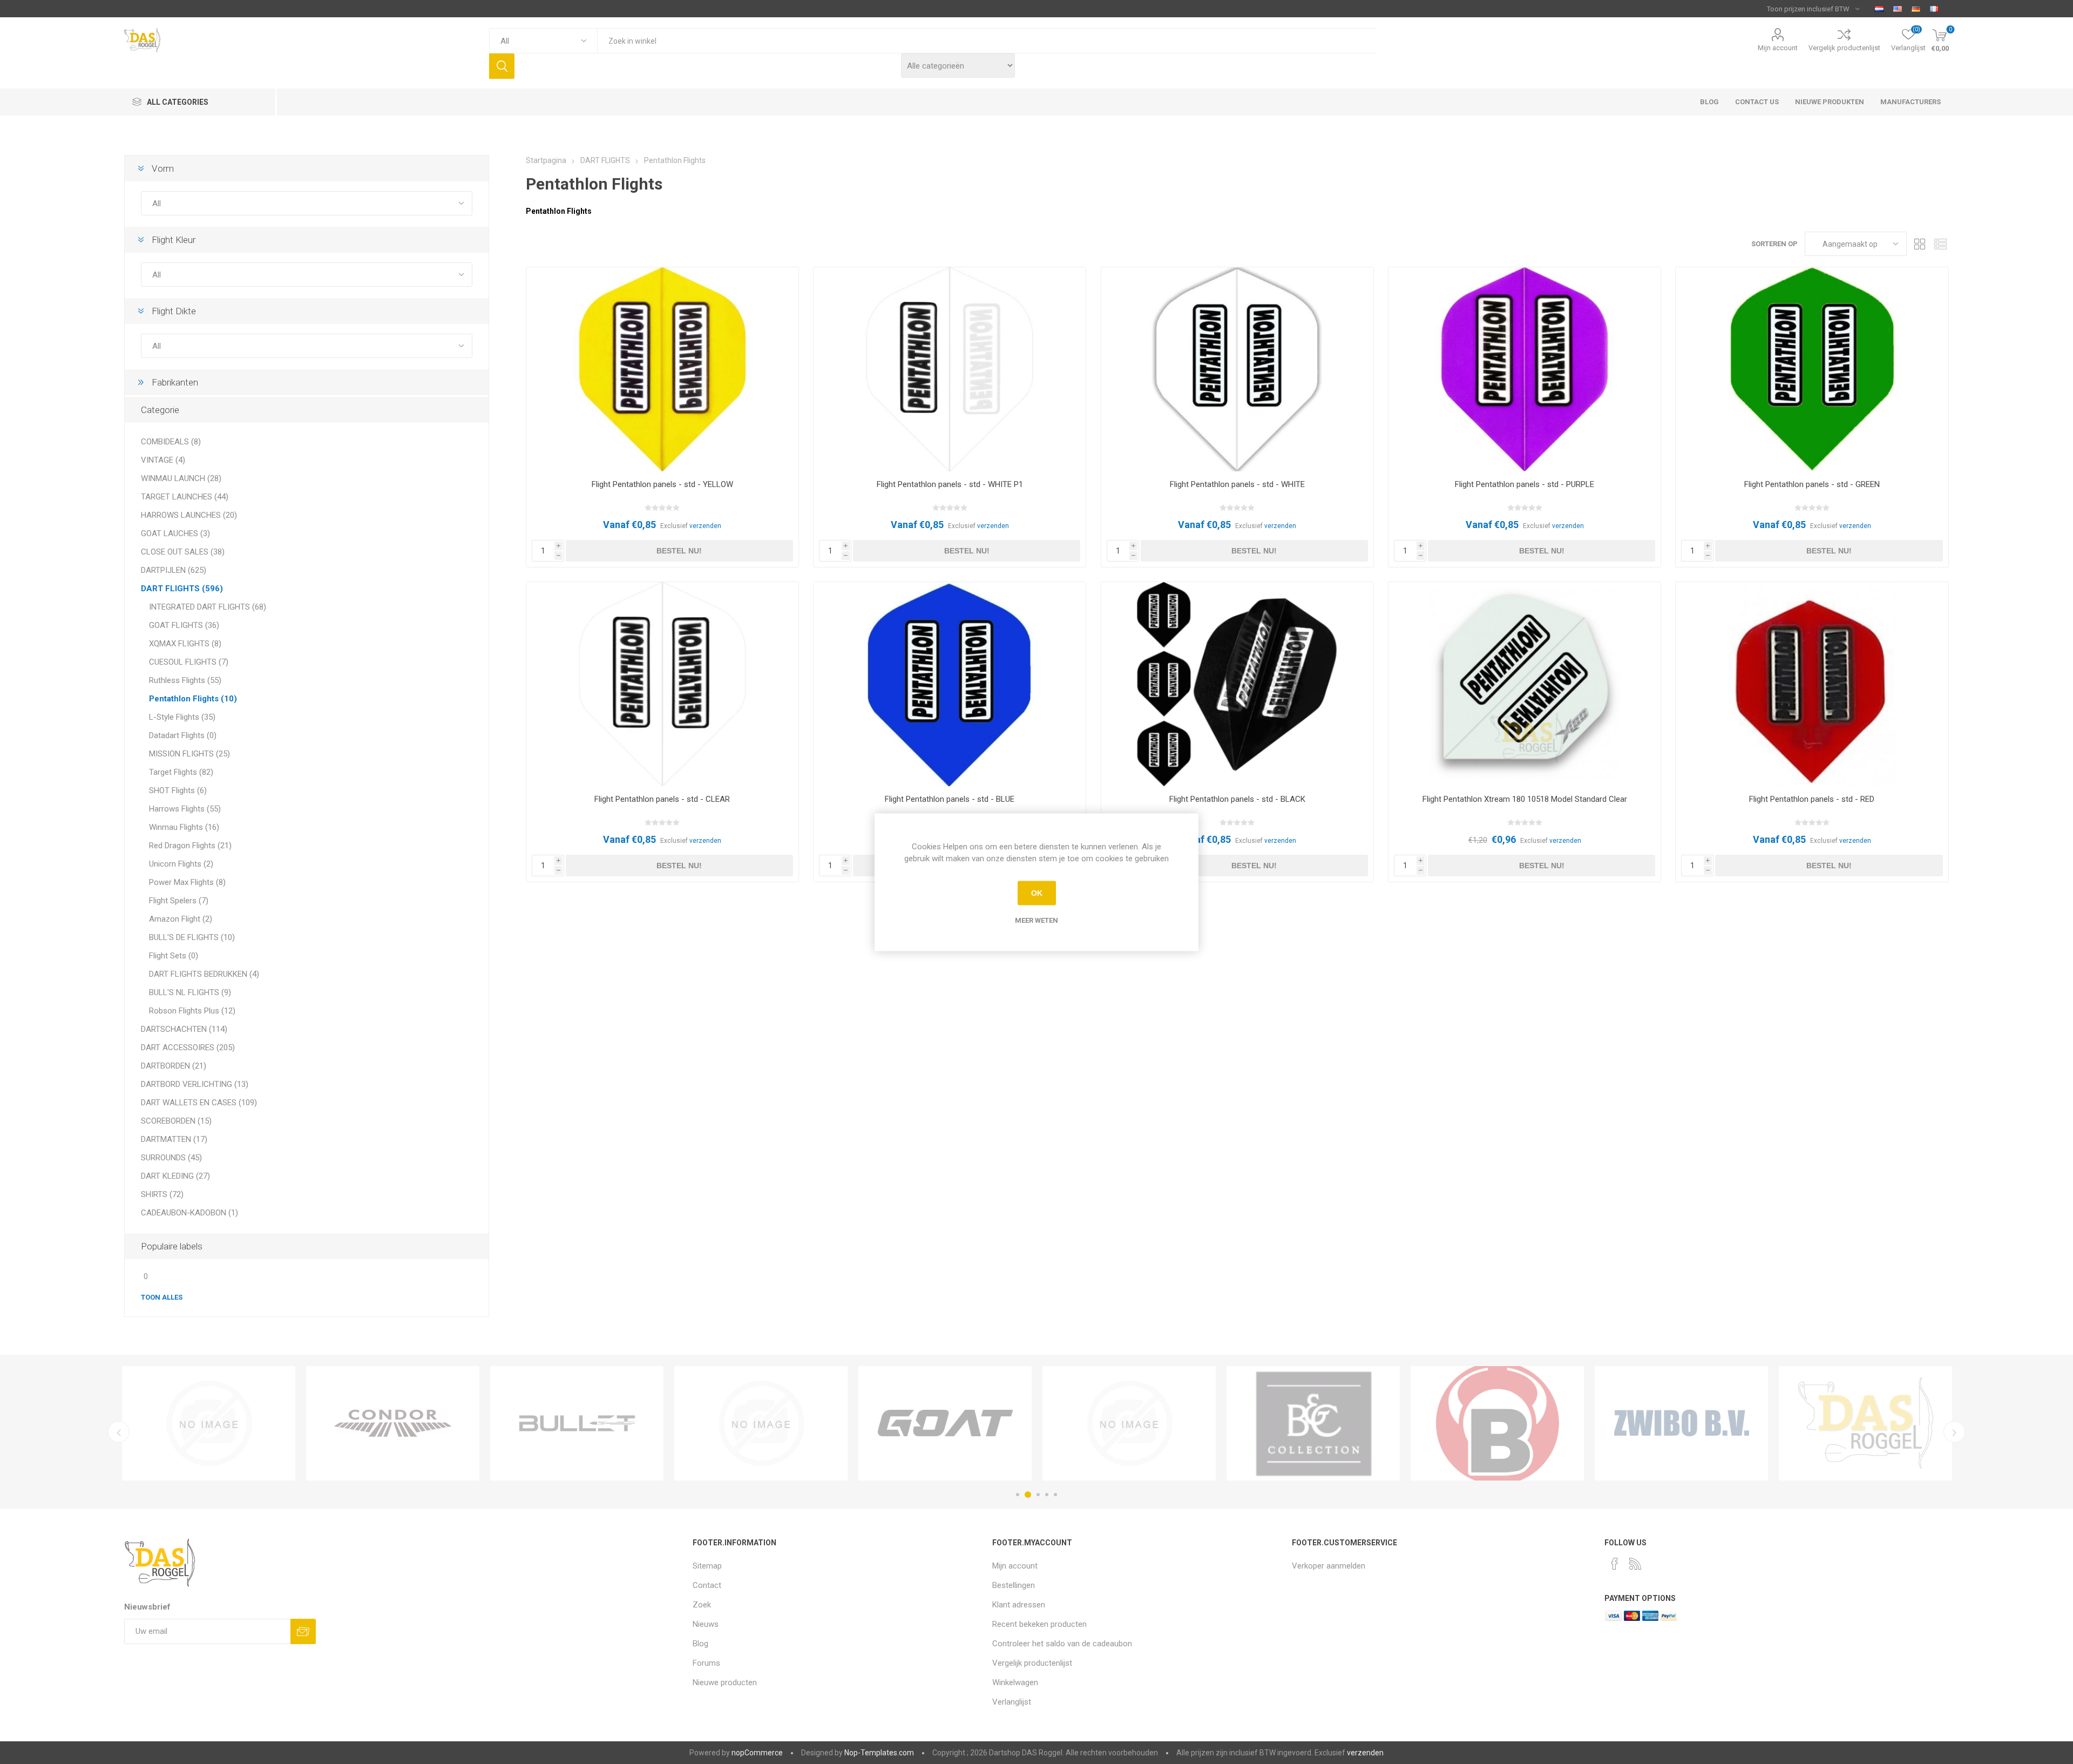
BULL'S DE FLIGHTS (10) (192, 937)
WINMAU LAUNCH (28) (181, 478)
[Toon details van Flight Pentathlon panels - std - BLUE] (950, 684)
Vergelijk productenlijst (1844, 48)
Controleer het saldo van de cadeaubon (1062, 1644)
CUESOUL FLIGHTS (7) (189, 662)
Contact (707, 1585)
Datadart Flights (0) (183, 735)
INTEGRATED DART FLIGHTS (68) (208, 607)
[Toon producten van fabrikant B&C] (393, 1423)
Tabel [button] (1920, 244)
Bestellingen (1014, 1585)
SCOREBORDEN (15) (176, 1121)
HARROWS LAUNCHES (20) (189, 515)
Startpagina (546, 160)
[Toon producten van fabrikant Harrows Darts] (1681, 1423)
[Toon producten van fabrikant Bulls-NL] (761, 1423)
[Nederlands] (1879, 9)
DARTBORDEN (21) (174, 1066)
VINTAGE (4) (163, 460)
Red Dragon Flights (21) (190, 846)
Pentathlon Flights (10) (193, 699)
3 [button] (1036, 1495)
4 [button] (1047, 1495)
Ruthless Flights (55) (185, 680)
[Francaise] (1934, 9)
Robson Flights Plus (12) (192, 1011)
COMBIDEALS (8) (171, 442)
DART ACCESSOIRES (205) (188, 1047)
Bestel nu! (679, 551)
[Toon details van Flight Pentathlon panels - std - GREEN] (1812, 369)
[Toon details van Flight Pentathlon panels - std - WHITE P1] (950, 369)
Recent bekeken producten (1039, 1624)
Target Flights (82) (181, 772)
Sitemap (707, 1566)
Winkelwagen (1015, 1682)
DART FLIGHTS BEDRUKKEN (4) (204, 974)
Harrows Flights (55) (185, 809)
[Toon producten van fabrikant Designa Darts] (1313, 1423)
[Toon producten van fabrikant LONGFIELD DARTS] (209, 1423)
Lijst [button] (1941, 244)
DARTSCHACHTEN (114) (184, 1029)
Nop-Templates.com (879, 1753)
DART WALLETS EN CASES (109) (199, 1103)
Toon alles (162, 1297)
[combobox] (987, 41)
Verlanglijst (1012, 1702)
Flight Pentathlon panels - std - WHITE (1237, 484)
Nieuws (706, 1624)
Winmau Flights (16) (184, 827)
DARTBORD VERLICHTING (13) (195, 1084)
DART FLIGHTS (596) (182, 589)
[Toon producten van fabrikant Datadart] (1129, 1423)
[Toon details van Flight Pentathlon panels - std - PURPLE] (1525, 369)
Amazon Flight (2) (181, 919)
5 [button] (1055, 1495)
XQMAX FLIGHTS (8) (185, 644)
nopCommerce (757, 1753)
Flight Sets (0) (174, 956)
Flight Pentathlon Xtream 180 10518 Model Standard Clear (1525, 799)
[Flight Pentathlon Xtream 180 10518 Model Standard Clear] (1525, 684)
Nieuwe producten (725, 1682)
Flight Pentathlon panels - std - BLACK (1237, 799)
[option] (209, 1423)
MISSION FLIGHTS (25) (189, 754)
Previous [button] (119, 1432)
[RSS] (1635, 1564)
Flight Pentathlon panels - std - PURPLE (1525, 484)
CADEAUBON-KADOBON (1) (189, 1213)
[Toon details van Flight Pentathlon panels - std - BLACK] (1237, 684)
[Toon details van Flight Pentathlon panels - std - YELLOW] (662, 369)
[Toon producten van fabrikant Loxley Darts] (1865, 1423)
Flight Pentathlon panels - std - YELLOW (662, 484)
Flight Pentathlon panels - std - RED (1812, 799)
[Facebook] (1615, 1564)
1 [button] (1018, 1495)
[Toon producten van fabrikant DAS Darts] (945, 1423)
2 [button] (1026, 1495)
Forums (706, 1663)
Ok (1037, 893)
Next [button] (1954, 1432)
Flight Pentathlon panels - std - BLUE (950, 799)
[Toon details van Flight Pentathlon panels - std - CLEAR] (662, 684)
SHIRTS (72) (162, 1194)
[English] (1898, 9)
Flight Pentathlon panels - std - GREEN (1812, 484)
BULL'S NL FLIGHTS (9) (190, 992)
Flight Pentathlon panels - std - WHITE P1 (950, 484)
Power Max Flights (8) (187, 882)
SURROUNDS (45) (171, 1158)
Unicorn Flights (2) (181, 864)
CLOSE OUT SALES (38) (183, 552)
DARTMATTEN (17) (174, 1139)
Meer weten (1036, 920)
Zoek (502, 66)
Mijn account (1778, 48)
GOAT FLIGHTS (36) (184, 625)
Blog (700, 1644)
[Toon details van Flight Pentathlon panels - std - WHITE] (1237, 369)
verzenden (705, 526)
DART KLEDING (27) (175, 1176)
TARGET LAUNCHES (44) (185, 497)
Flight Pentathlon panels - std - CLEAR (662, 799)
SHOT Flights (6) (178, 790)
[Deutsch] (1916, 9)
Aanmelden (303, 1631)
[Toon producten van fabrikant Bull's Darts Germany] (577, 1423)
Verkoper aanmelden (1329, 1566)
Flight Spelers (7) (179, 901)
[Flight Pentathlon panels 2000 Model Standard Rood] (1812, 684)
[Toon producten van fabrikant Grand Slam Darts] (1497, 1423)
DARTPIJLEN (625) (174, 570)
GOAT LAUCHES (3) (175, 533)
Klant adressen (1019, 1605)
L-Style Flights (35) (182, 717)
